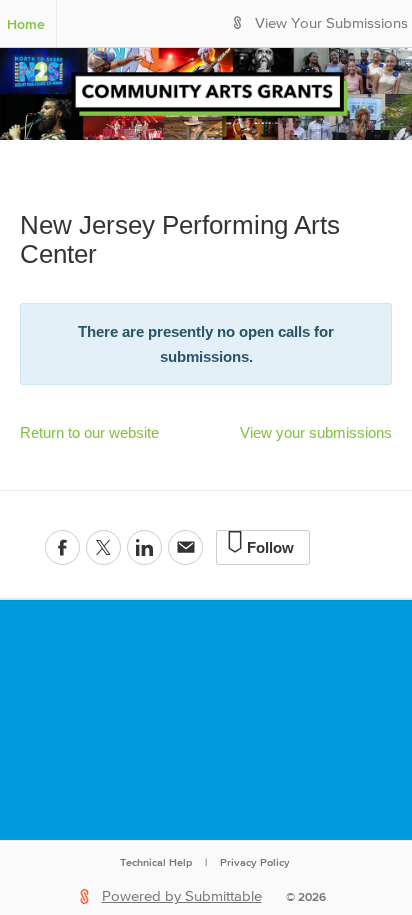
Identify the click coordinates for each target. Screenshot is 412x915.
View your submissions (316, 432)
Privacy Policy (255, 862)
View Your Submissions (331, 23)
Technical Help (156, 862)
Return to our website (89, 432)
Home (26, 24)
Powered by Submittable (182, 896)
